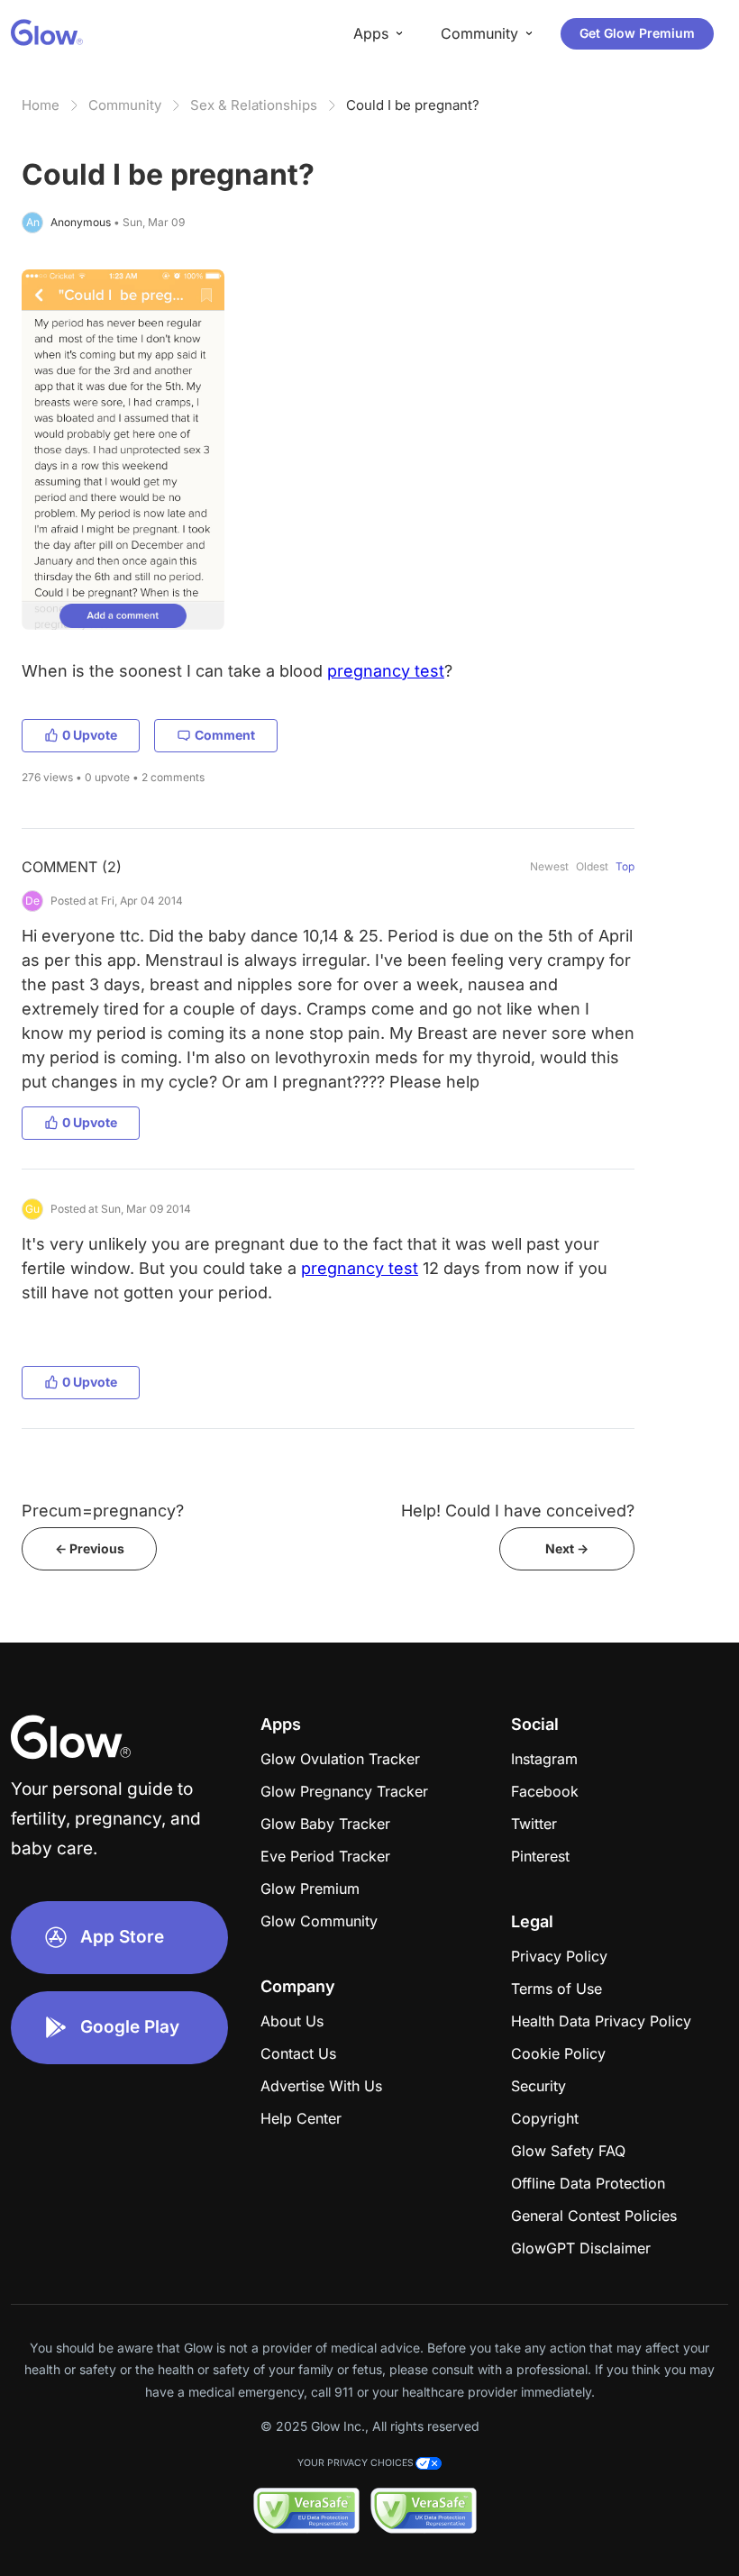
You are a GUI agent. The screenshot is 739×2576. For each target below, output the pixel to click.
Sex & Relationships (254, 105)
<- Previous (90, 1548)
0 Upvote (90, 735)
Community (125, 105)
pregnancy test (386, 671)
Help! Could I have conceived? (518, 1511)
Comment (225, 735)
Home (41, 105)
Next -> (567, 1548)
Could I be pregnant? (413, 105)
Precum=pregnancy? (103, 1511)
